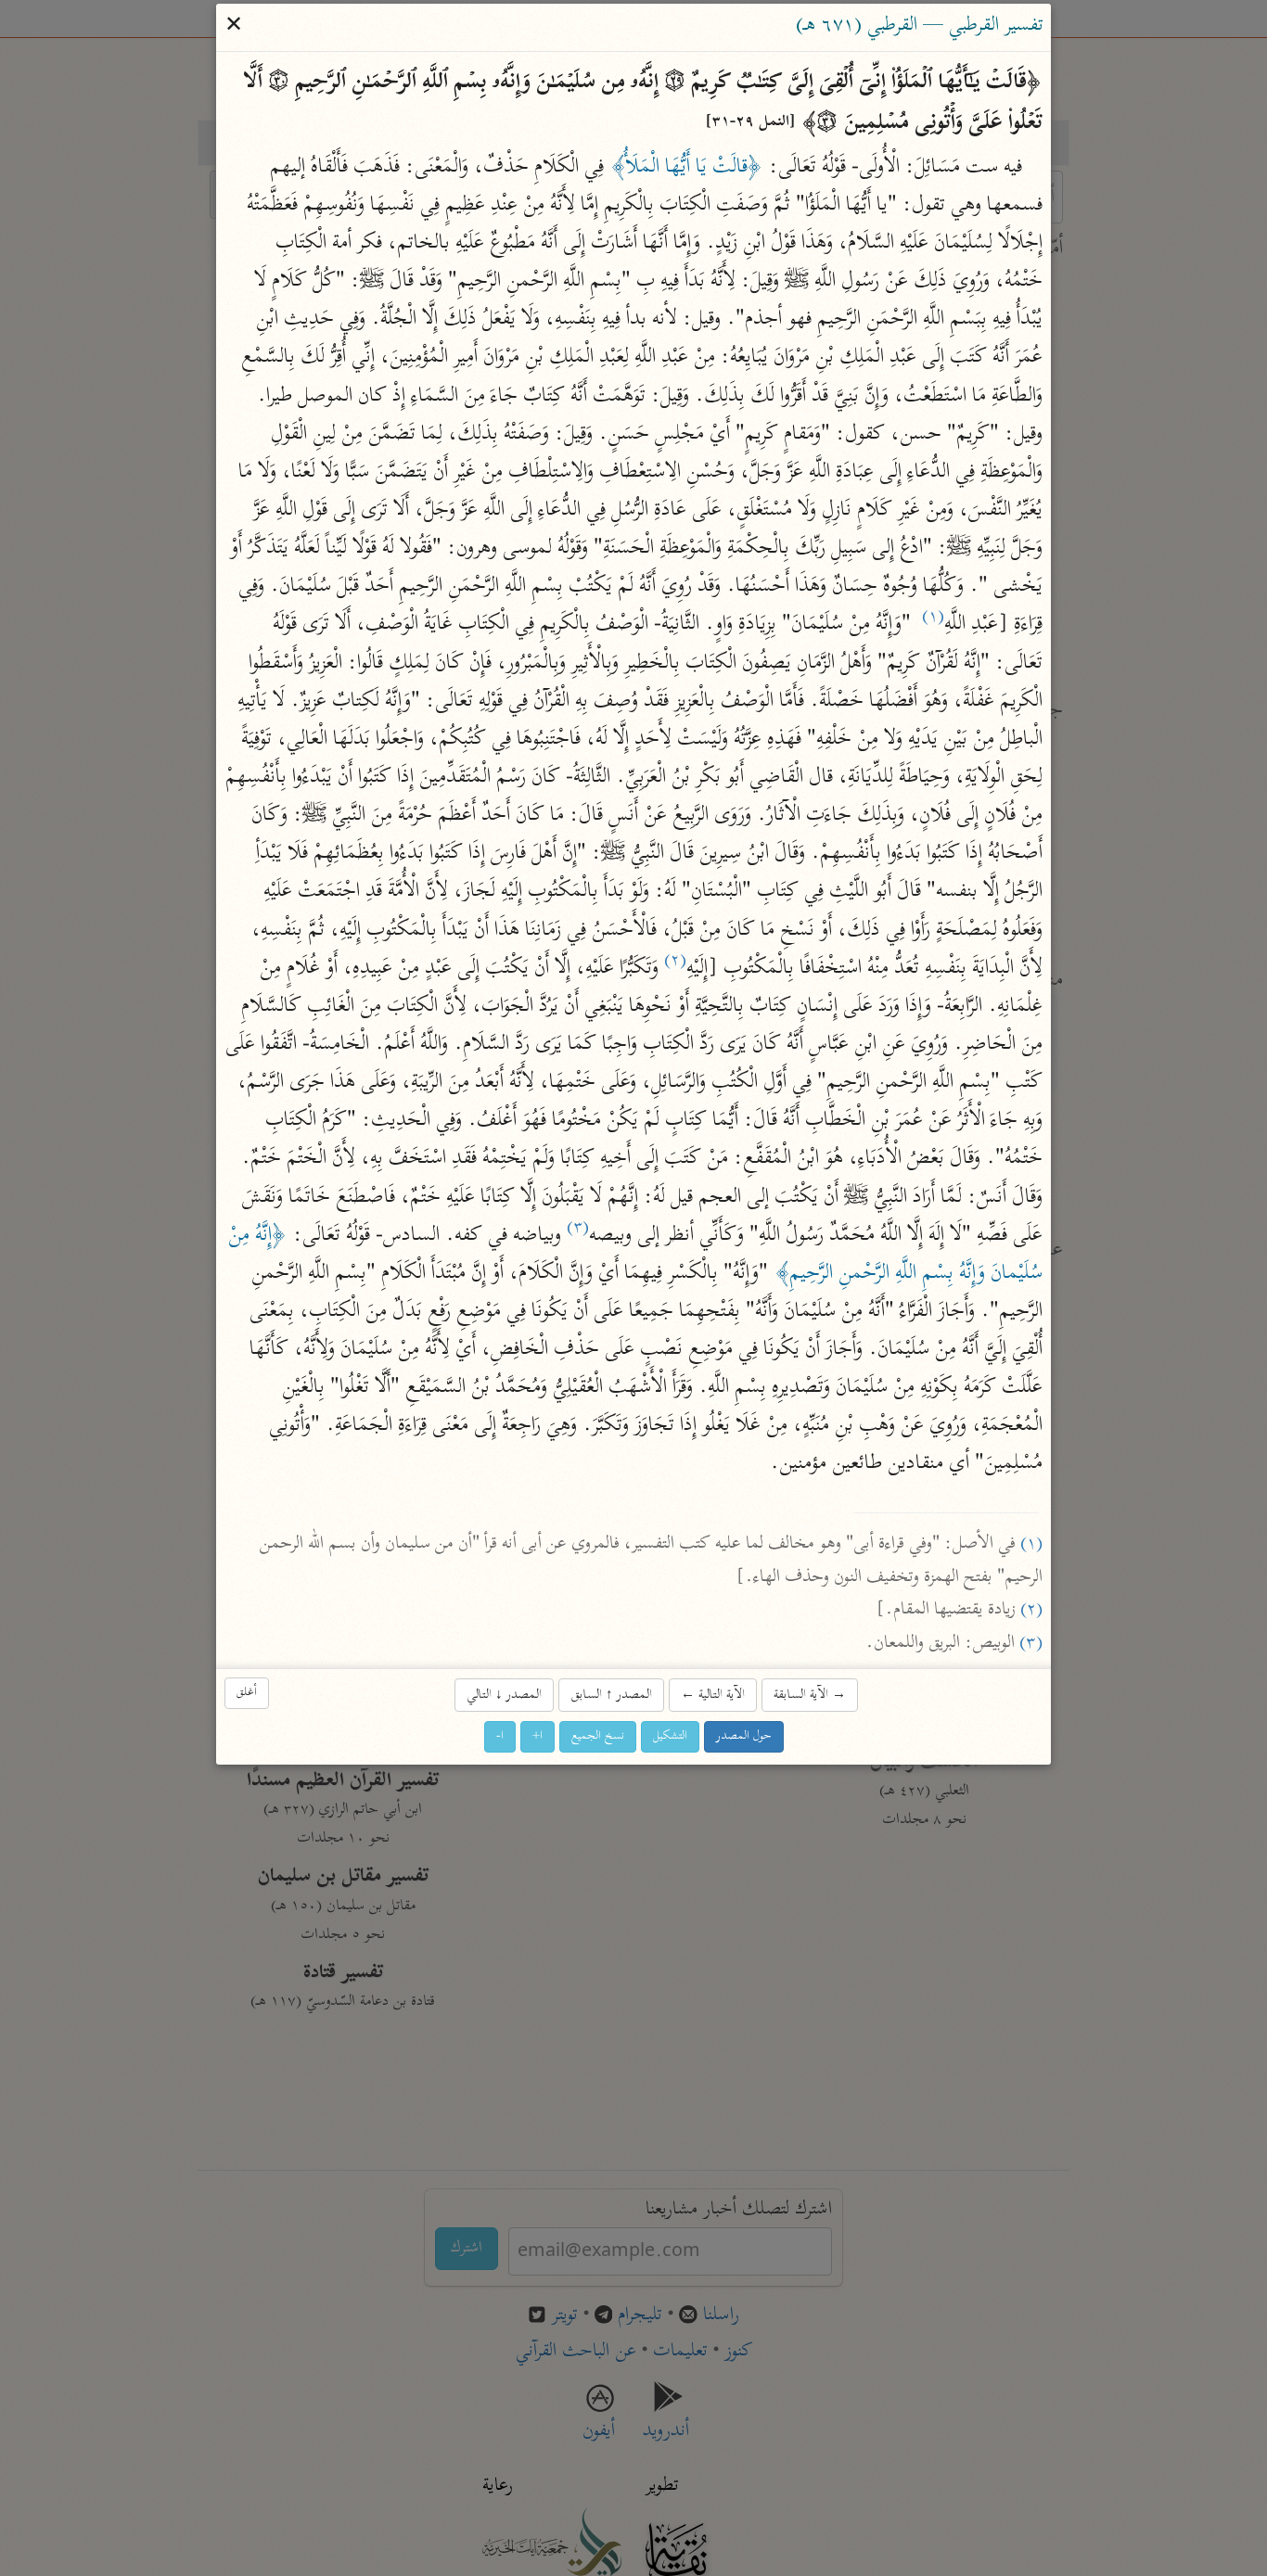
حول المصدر (744, 1736)
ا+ (538, 1736)
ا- (500, 1736)
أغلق (247, 1693)
